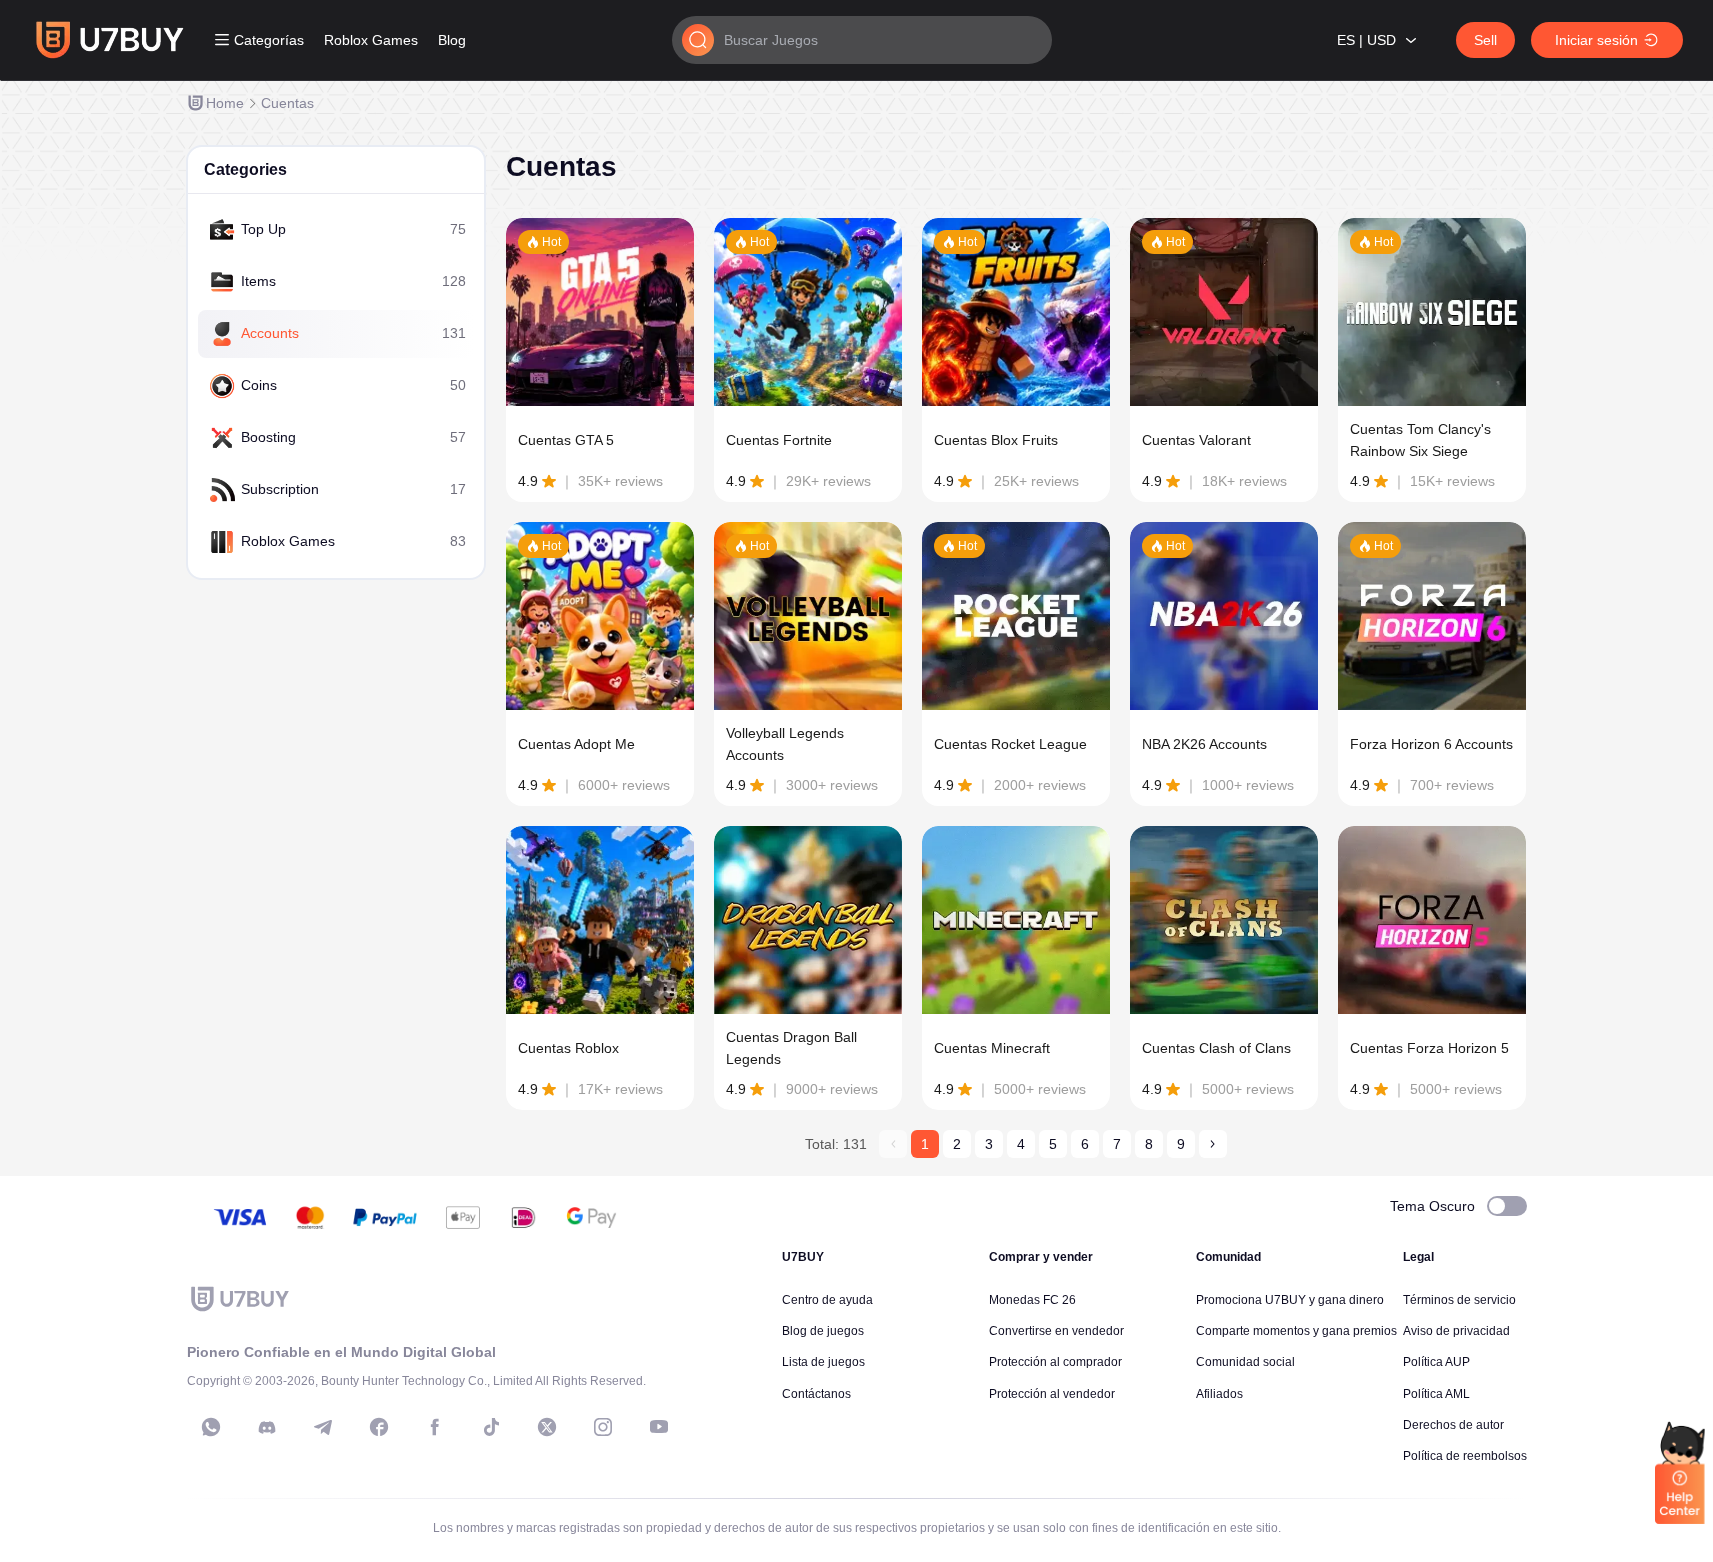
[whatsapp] (211, 1427)
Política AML (1436, 1394)
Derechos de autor (1453, 1425)
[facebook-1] (379, 1427)
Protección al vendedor (1052, 1394)
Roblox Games (371, 40)
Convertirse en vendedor (1056, 1331)
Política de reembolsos (1465, 1456)
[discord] (267, 1427)
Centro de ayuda (827, 1300)
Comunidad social (1245, 1362)
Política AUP (1436, 1362)
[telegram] (323, 1427)
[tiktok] (491, 1427)
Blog (452, 40)
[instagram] (603, 1427)
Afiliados (1219, 1394)
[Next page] (1213, 1144)
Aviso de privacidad (1456, 1331)
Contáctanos (816, 1394)
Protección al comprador (1055, 1362)
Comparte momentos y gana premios (1296, 1331)
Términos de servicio (1459, 1300)
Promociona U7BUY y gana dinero (1290, 1300)
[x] (547, 1427)
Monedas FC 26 (1032, 1300)
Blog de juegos (823, 1331)
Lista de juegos (823, 1362)
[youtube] (659, 1427)
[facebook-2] (435, 1427)
